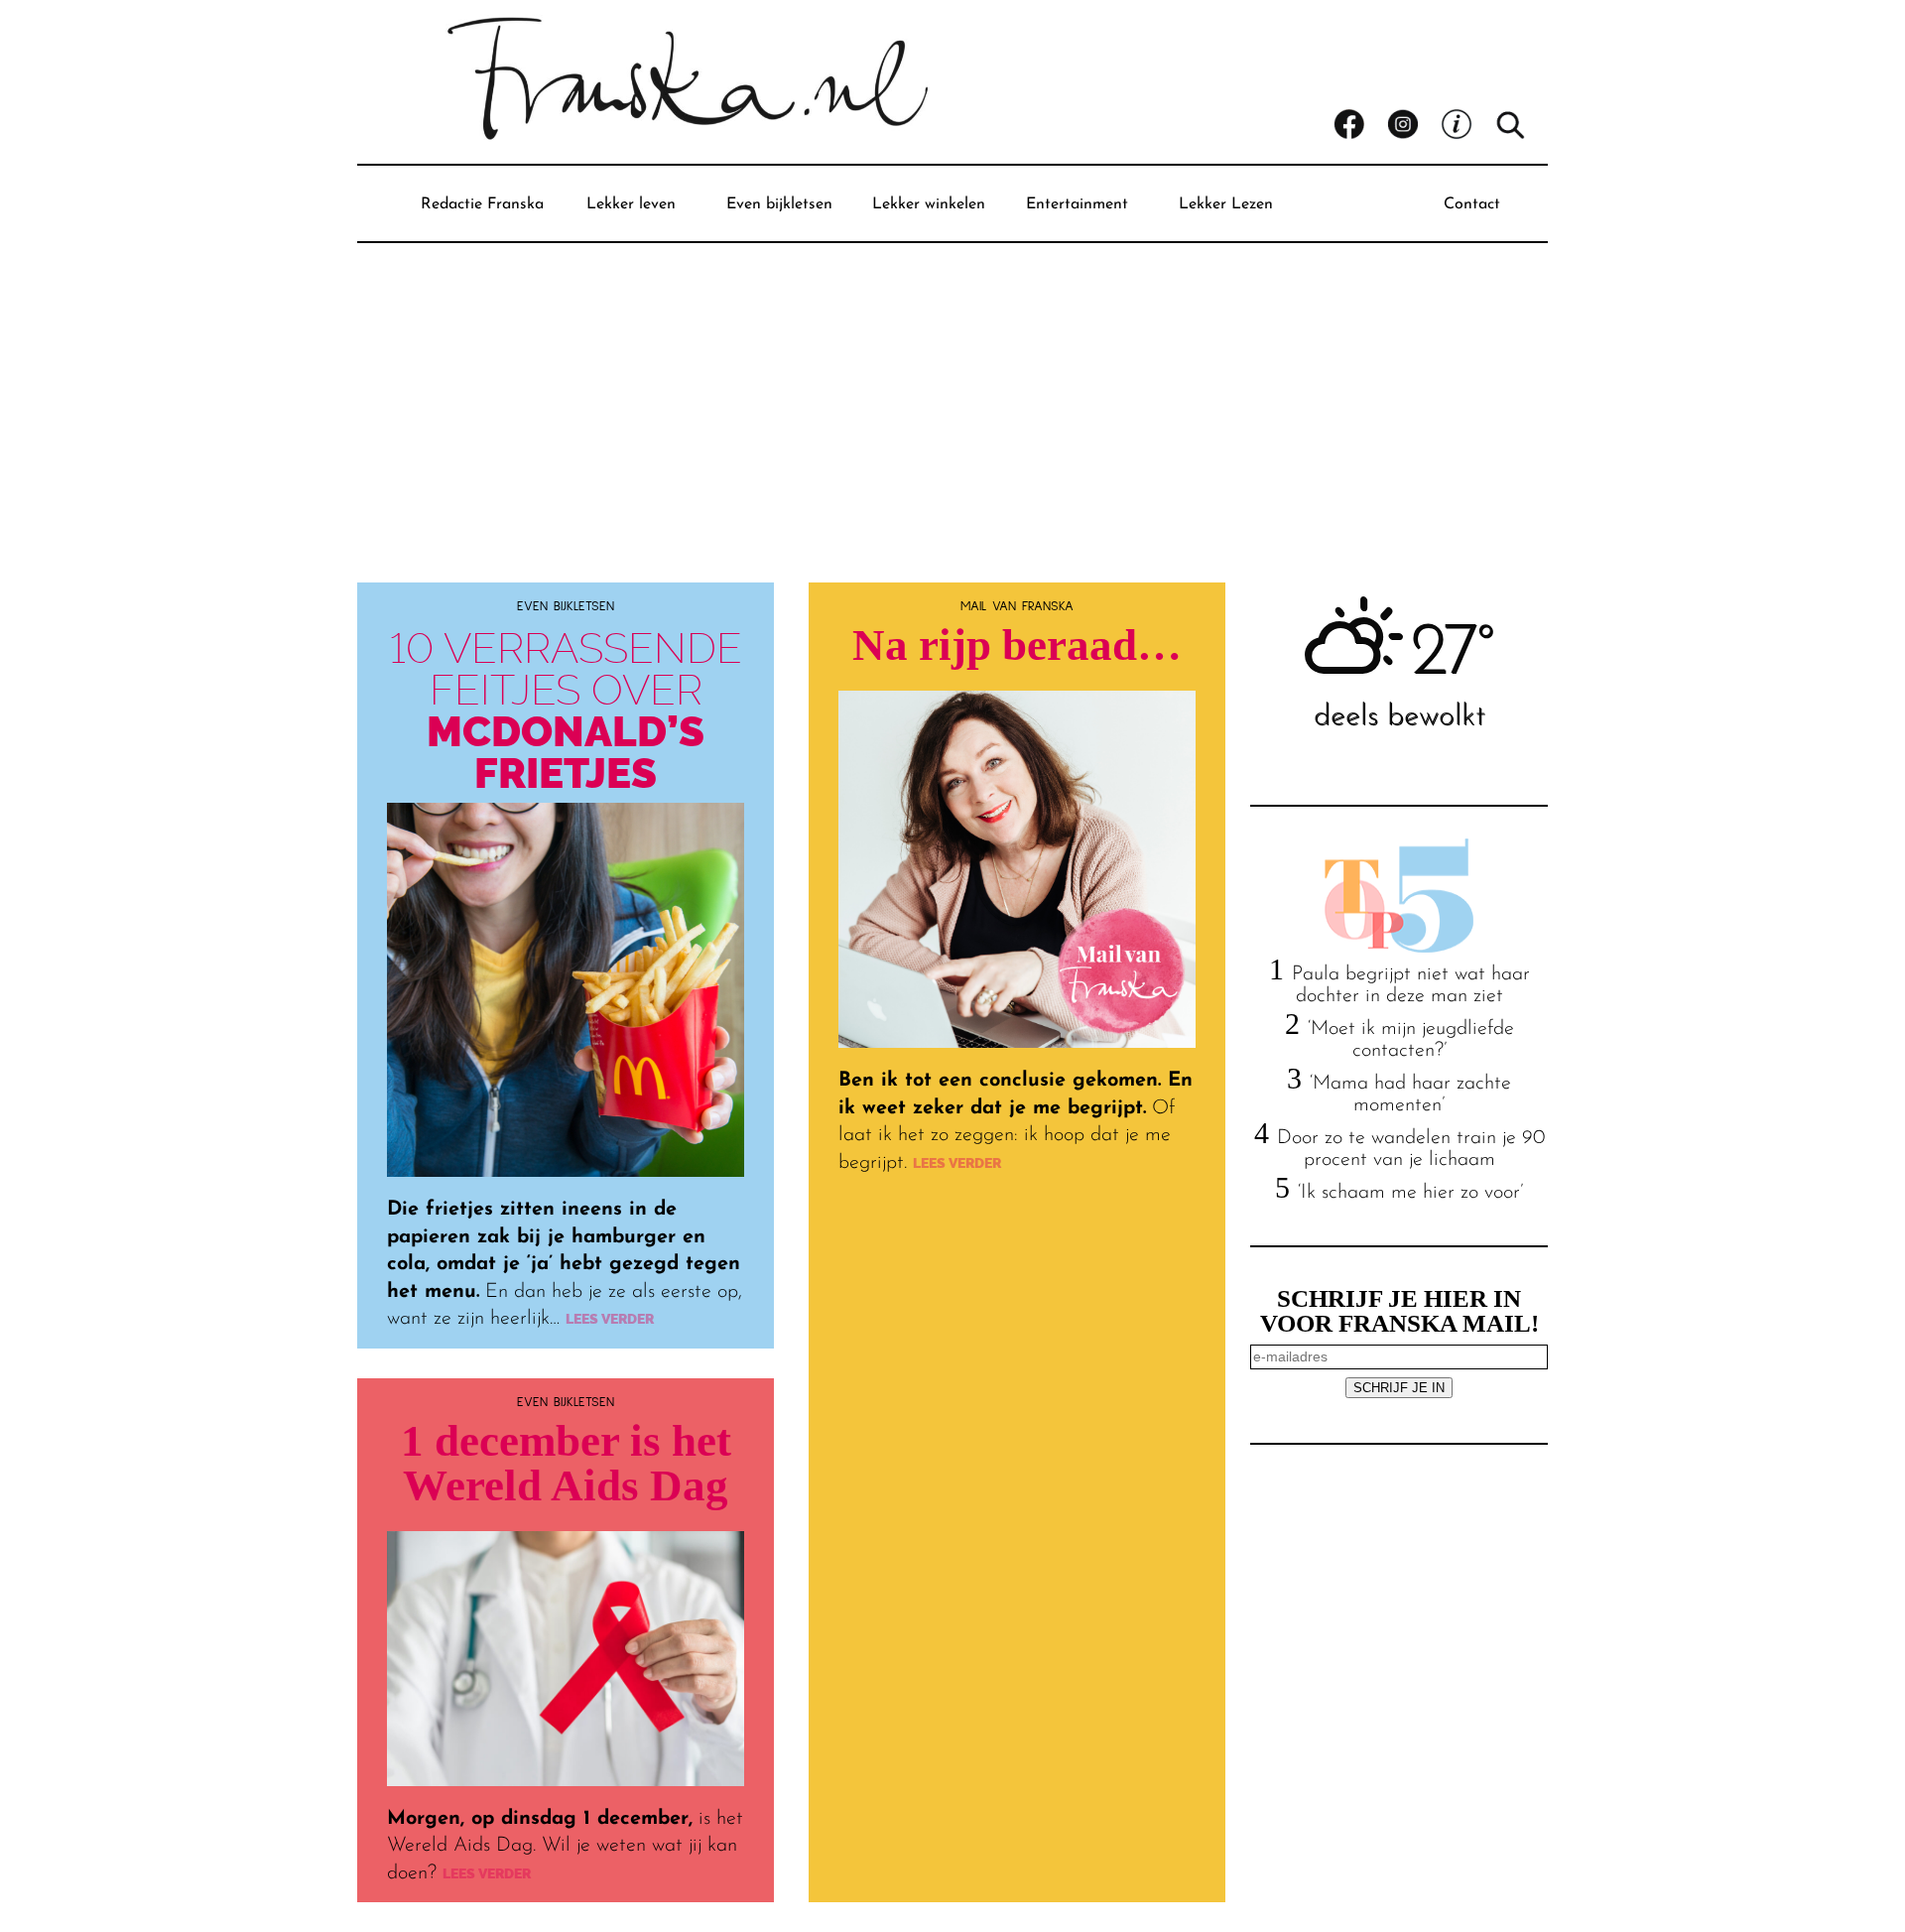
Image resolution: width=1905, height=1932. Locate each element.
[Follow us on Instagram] (1414, 125)
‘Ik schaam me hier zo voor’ (1410, 1193)
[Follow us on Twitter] (1467, 125)
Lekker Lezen (1226, 204)
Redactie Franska (482, 204)
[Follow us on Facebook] (1360, 125)
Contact (1472, 204)
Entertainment (1077, 204)
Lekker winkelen (929, 204)
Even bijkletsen (779, 204)
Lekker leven (631, 204)
